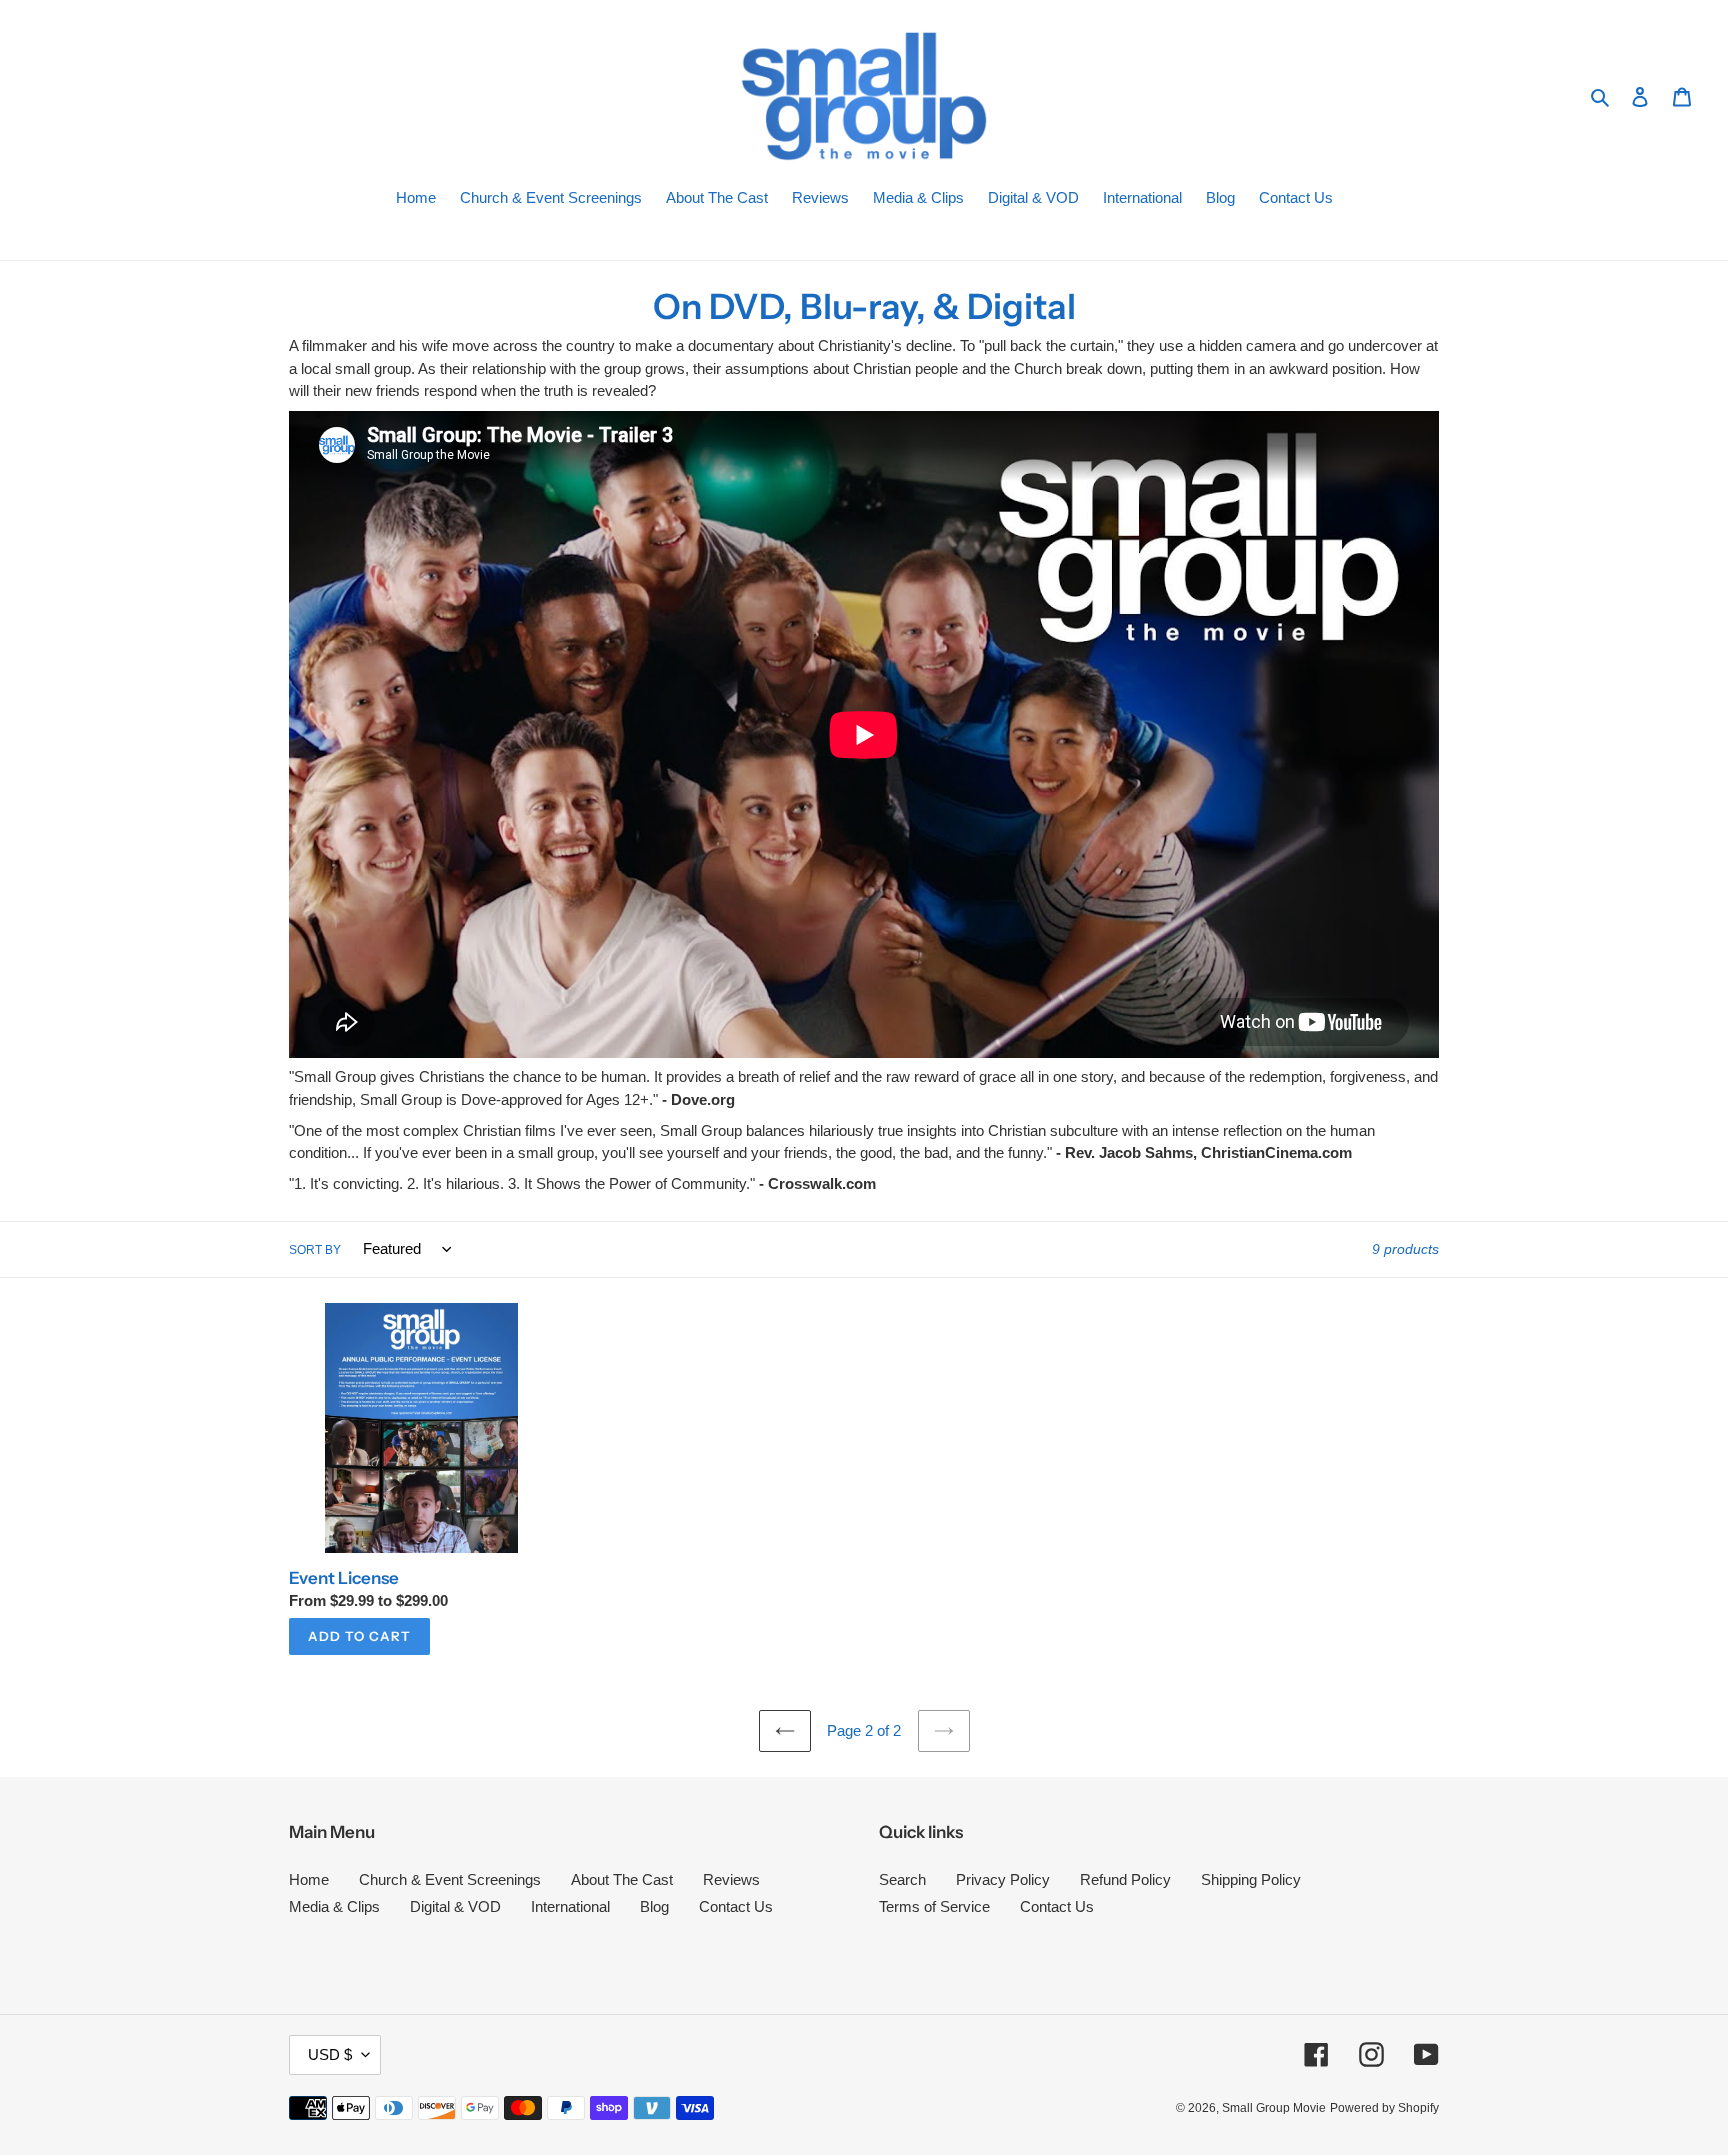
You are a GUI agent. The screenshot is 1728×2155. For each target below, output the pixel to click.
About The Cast (622, 1879)
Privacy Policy (1003, 1879)
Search (902, 1879)
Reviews (731, 1879)
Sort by (315, 1250)
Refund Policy (1125, 1879)
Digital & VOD (455, 1906)
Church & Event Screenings (450, 1879)
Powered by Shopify (1384, 2108)
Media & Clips (334, 1906)
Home (309, 1879)
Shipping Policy (1251, 1879)
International (570, 1906)
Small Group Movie (1274, 2108)
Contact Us (736, 1906)
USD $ (330, 2054)
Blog (654, 1906)
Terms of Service (934, 1906)
